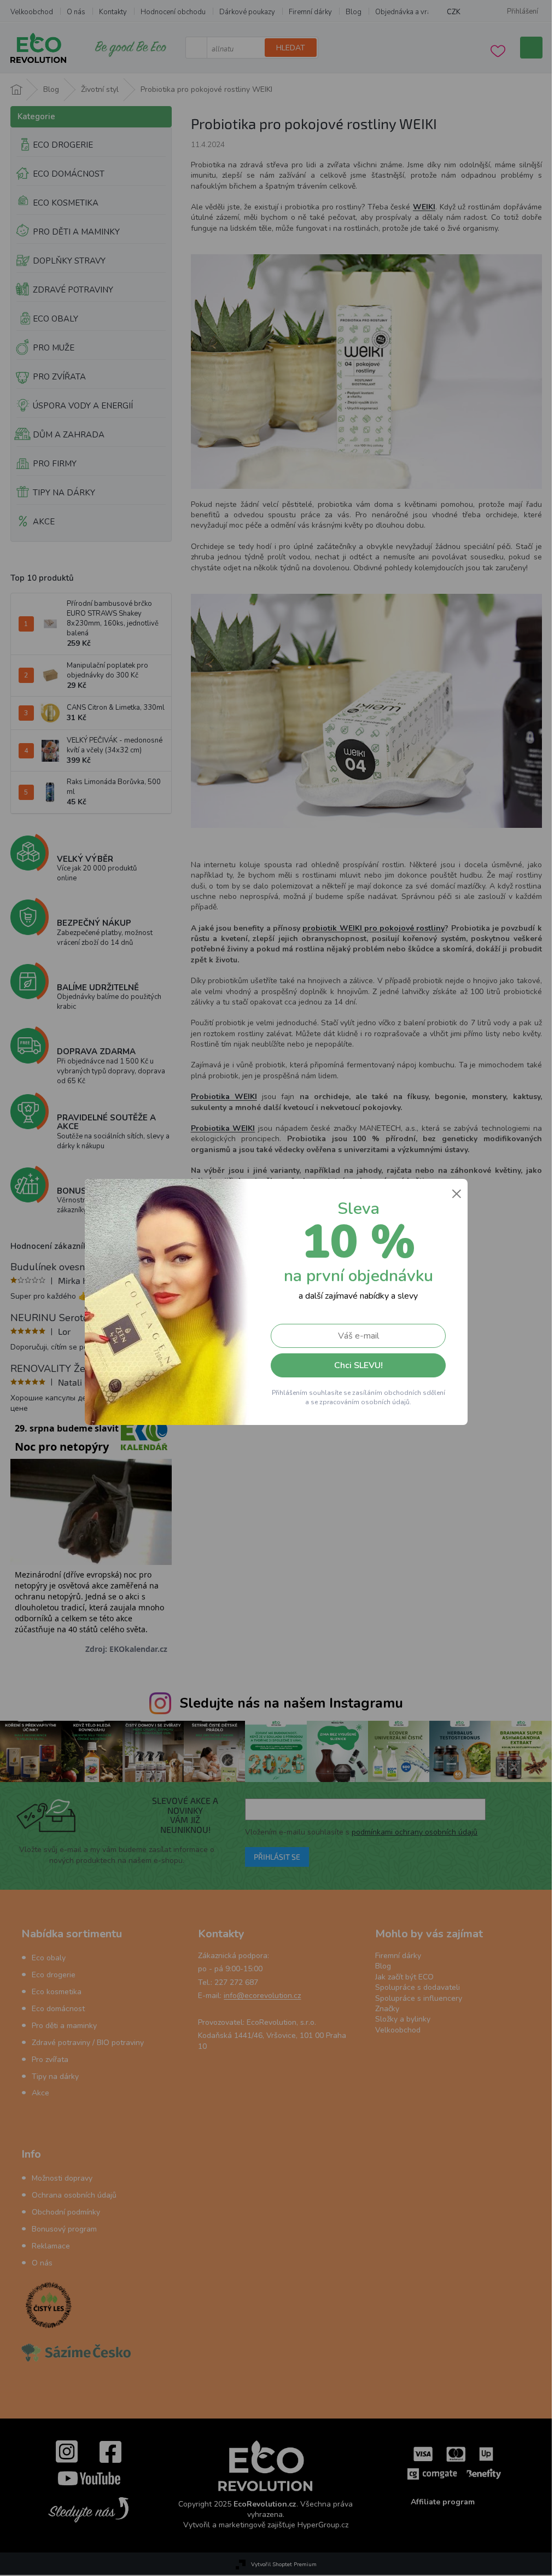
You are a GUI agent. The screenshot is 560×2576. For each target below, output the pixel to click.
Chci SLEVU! (358, 1365)
